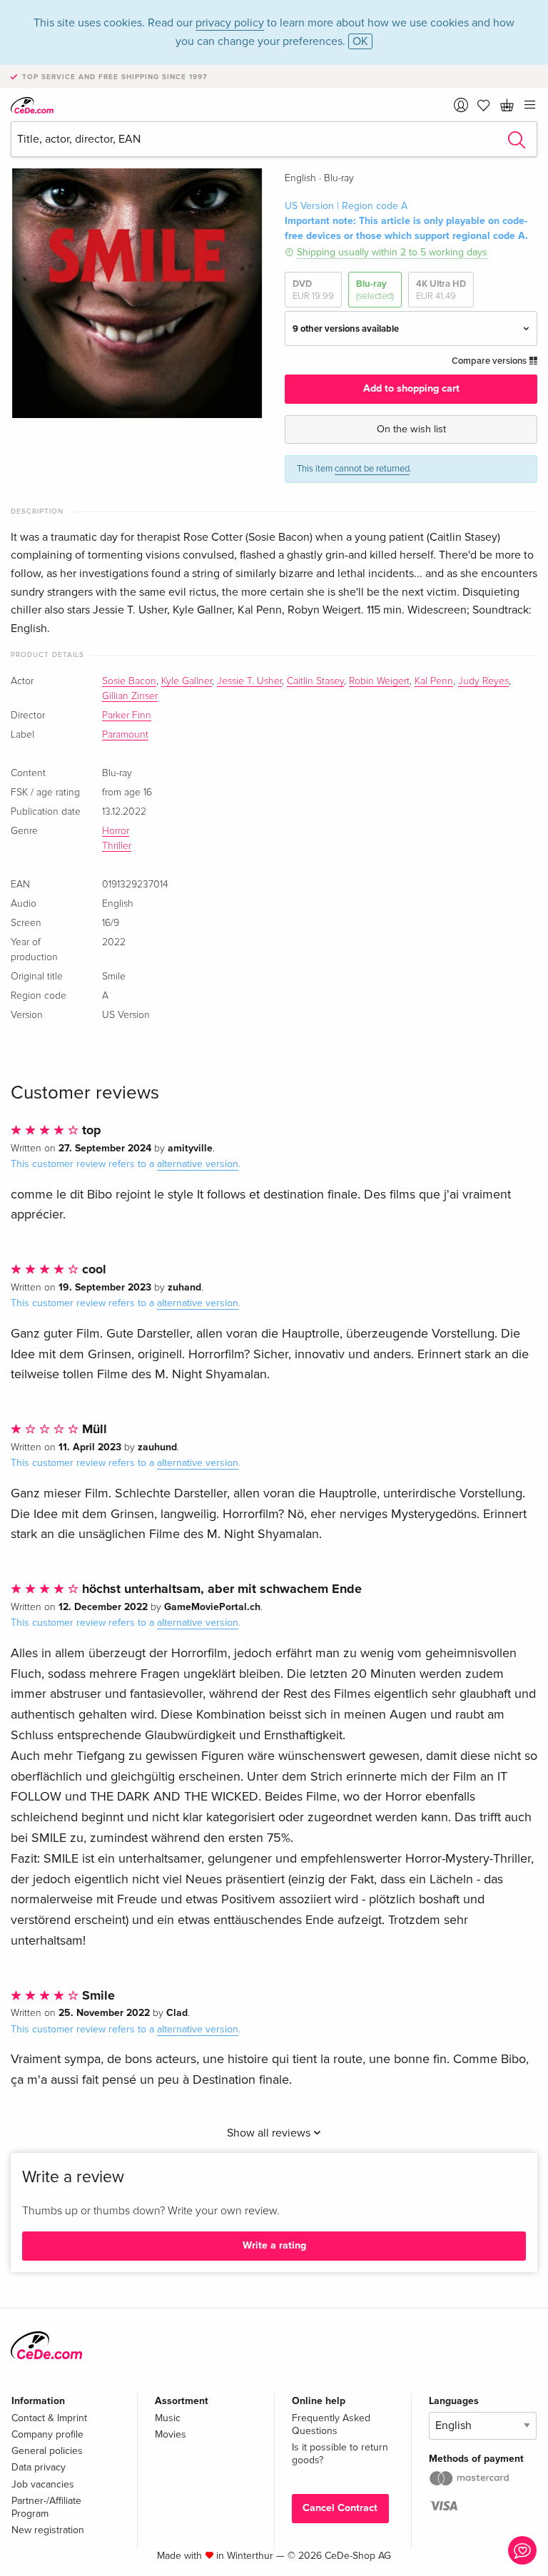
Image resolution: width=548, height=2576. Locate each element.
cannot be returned (372, 469)
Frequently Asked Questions (331, 2424)
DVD (313, 290)
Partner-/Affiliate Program (46, 2507)
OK (360, 41)
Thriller (117, 846)
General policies (47, 2451)
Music (168, 2418)
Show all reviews (270, 2133)
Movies (171, 2434)
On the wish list (411, 429)
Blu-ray (375, 290)
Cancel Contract (340, 2508)
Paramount (125, 735)
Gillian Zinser (130, 696)
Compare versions (490, 361)
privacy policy (230, 23)
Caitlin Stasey (315, 681)
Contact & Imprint (49, 2418)
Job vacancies (43, 2484)
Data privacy (39, 2467)
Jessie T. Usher (249, 681)
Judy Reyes (483, 681)
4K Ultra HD (441, 290)
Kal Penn (434, 681)
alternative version (198, 1164)
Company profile (47, 2434)
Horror (116, 831)
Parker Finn (127, 716)
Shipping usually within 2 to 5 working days (392, 252)
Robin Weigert (379, 681)
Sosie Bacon (129, 681)
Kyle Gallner (187, 681)
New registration (48, 2530)
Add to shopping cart (411, 388)
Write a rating (274, 2245)
